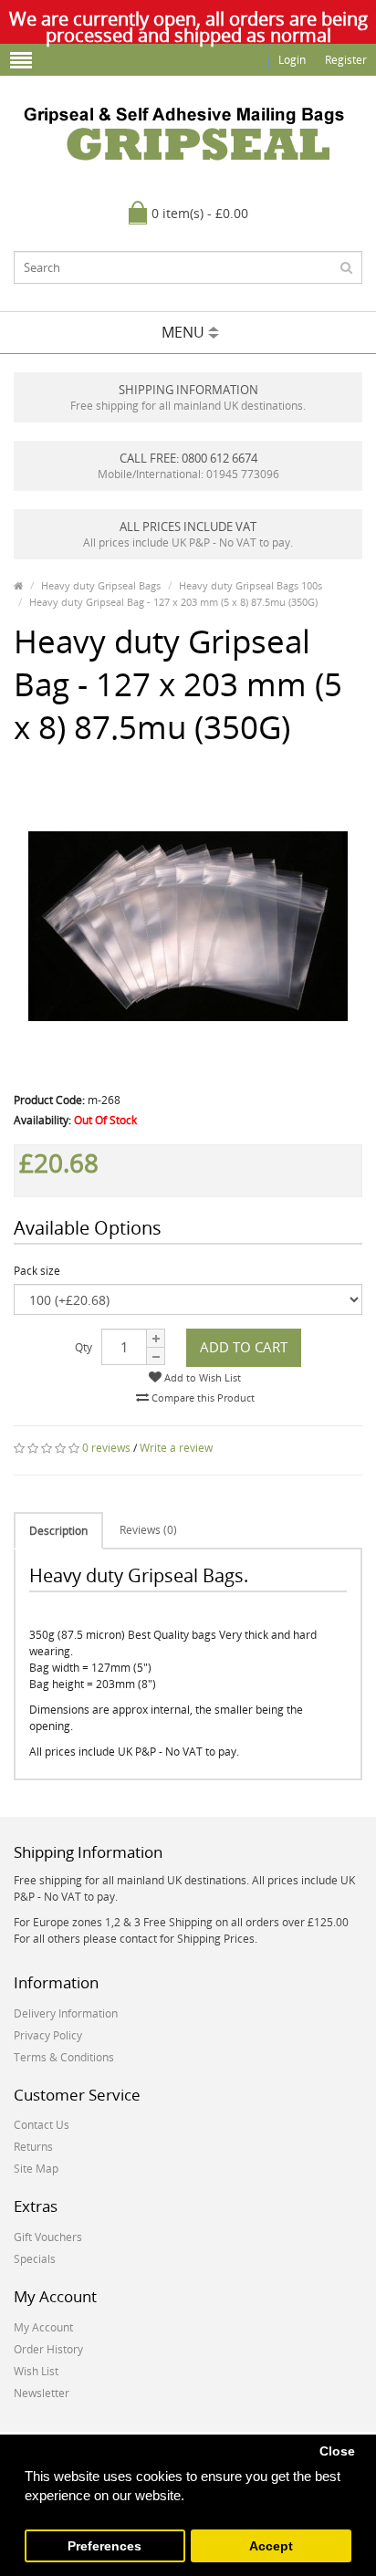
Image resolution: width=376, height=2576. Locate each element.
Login (292, 60)
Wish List (36, 2371)
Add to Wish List (201, 1377)
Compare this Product (202, 1398)
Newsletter (42, 2393)
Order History (48, 2349)
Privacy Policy (48, 2035)
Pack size (37, 1271)
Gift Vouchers (48, 2237)
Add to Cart (244, 1347)
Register (346, 60)
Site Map (36, 2169)
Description (58, 1531)
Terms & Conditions (64, 2057)
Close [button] (337, 2451)
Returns (33, 2147)
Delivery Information (66, 2013)
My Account (43, 2327)
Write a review (176, 1448)
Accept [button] (271, 2546)
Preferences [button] (104, 2546)
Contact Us (42, 2125)
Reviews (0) (148, 1530)
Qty (84, 1347)
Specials (35, 2259)
